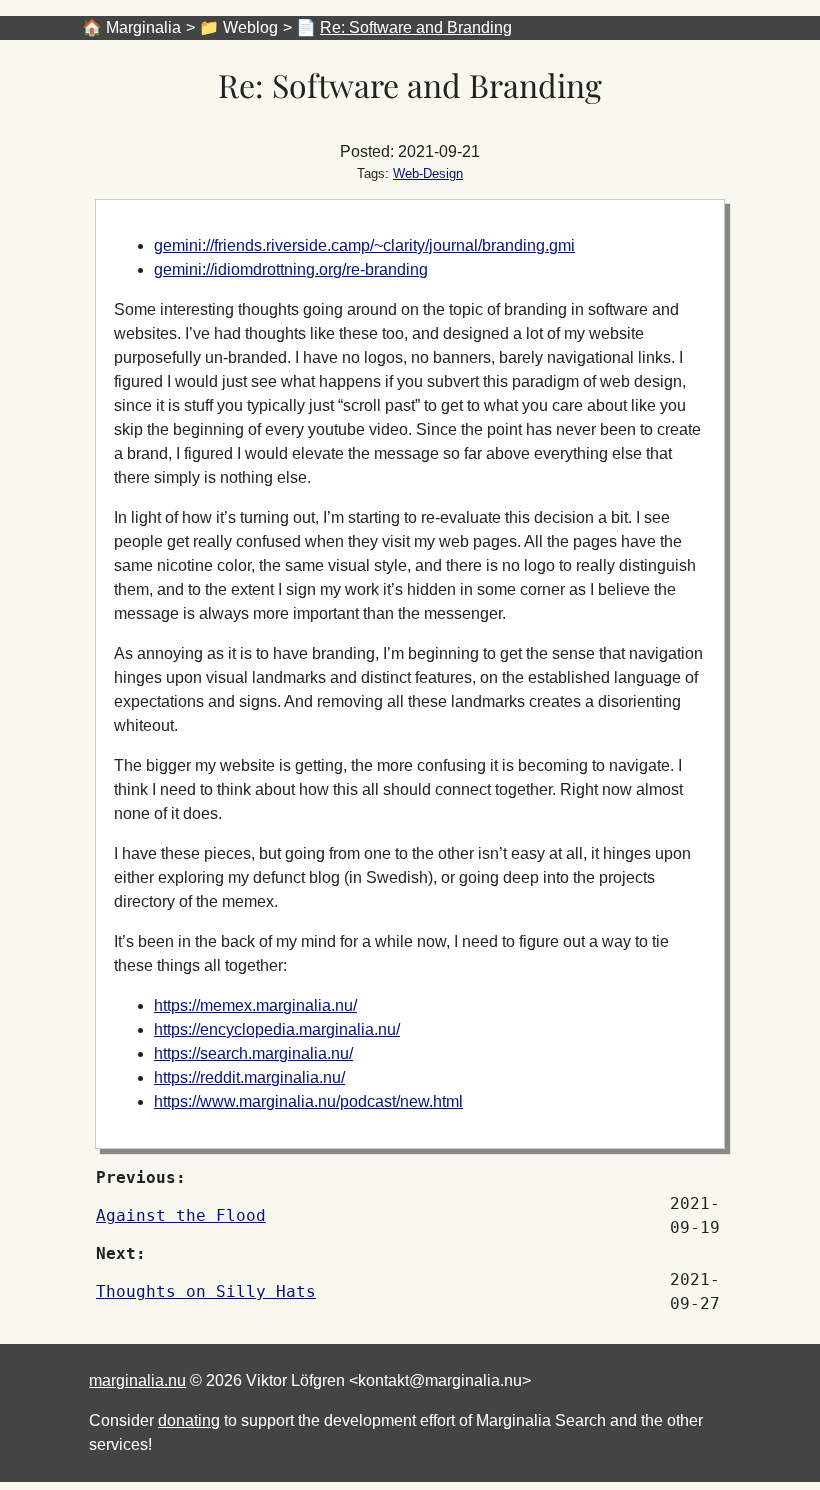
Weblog (250, 27)
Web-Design (428, 173)
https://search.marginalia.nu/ (253, 1053)
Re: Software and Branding (416, 27)
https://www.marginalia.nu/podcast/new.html (308, 1101)
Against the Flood (181, 1215)
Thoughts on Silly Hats (206, 1291)
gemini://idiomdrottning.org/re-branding (291, 269)
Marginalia (143, 27)
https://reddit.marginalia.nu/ (249, 1077)
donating (189, 1420)
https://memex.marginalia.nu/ (255, 1005)
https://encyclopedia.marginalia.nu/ (277, 1029)
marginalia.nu (137, 1380)
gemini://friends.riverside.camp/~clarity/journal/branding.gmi (364, 245)
